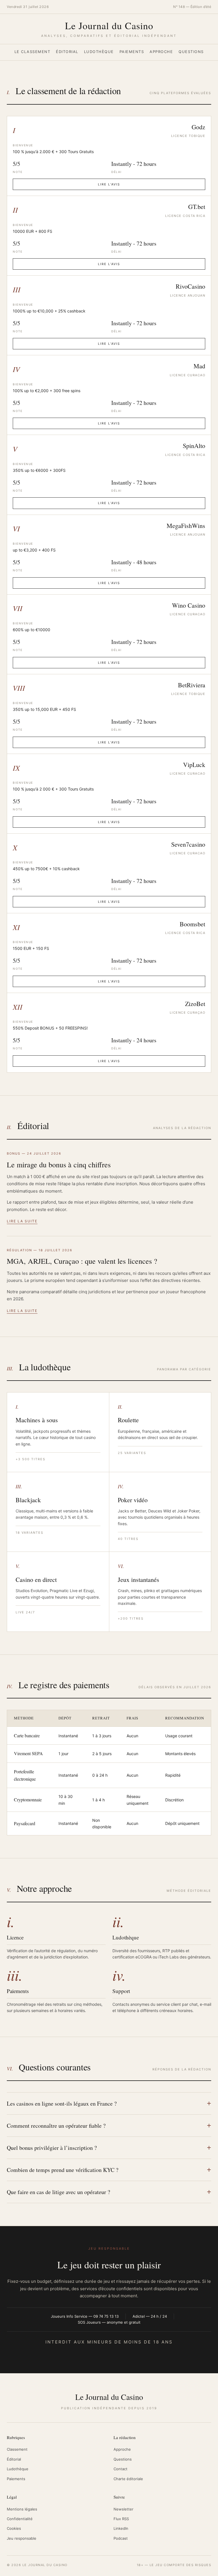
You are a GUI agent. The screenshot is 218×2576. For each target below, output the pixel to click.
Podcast (121, 2538)
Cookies (14, 2528)
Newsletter (123, 2509)
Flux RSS (121, 2519)
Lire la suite (22, 1221)
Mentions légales (22, 2509)
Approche (161, 52)
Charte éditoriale (128, 2479)
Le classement (33, 52)
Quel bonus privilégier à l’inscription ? (52, 2148)
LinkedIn (121, 2528)
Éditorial (67, 52)
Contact (120, 2469)
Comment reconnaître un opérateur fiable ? (56, 2126)
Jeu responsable (22, 2538)
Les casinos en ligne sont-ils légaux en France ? (62, 2103)
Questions (191, 52)
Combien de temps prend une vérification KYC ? (63, 2170)
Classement (17, 2449)
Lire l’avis (109, 184)
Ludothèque (99, 52)
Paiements (132, 52)
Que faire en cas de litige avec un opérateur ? (58, 2192)
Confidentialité (20, 2519)
